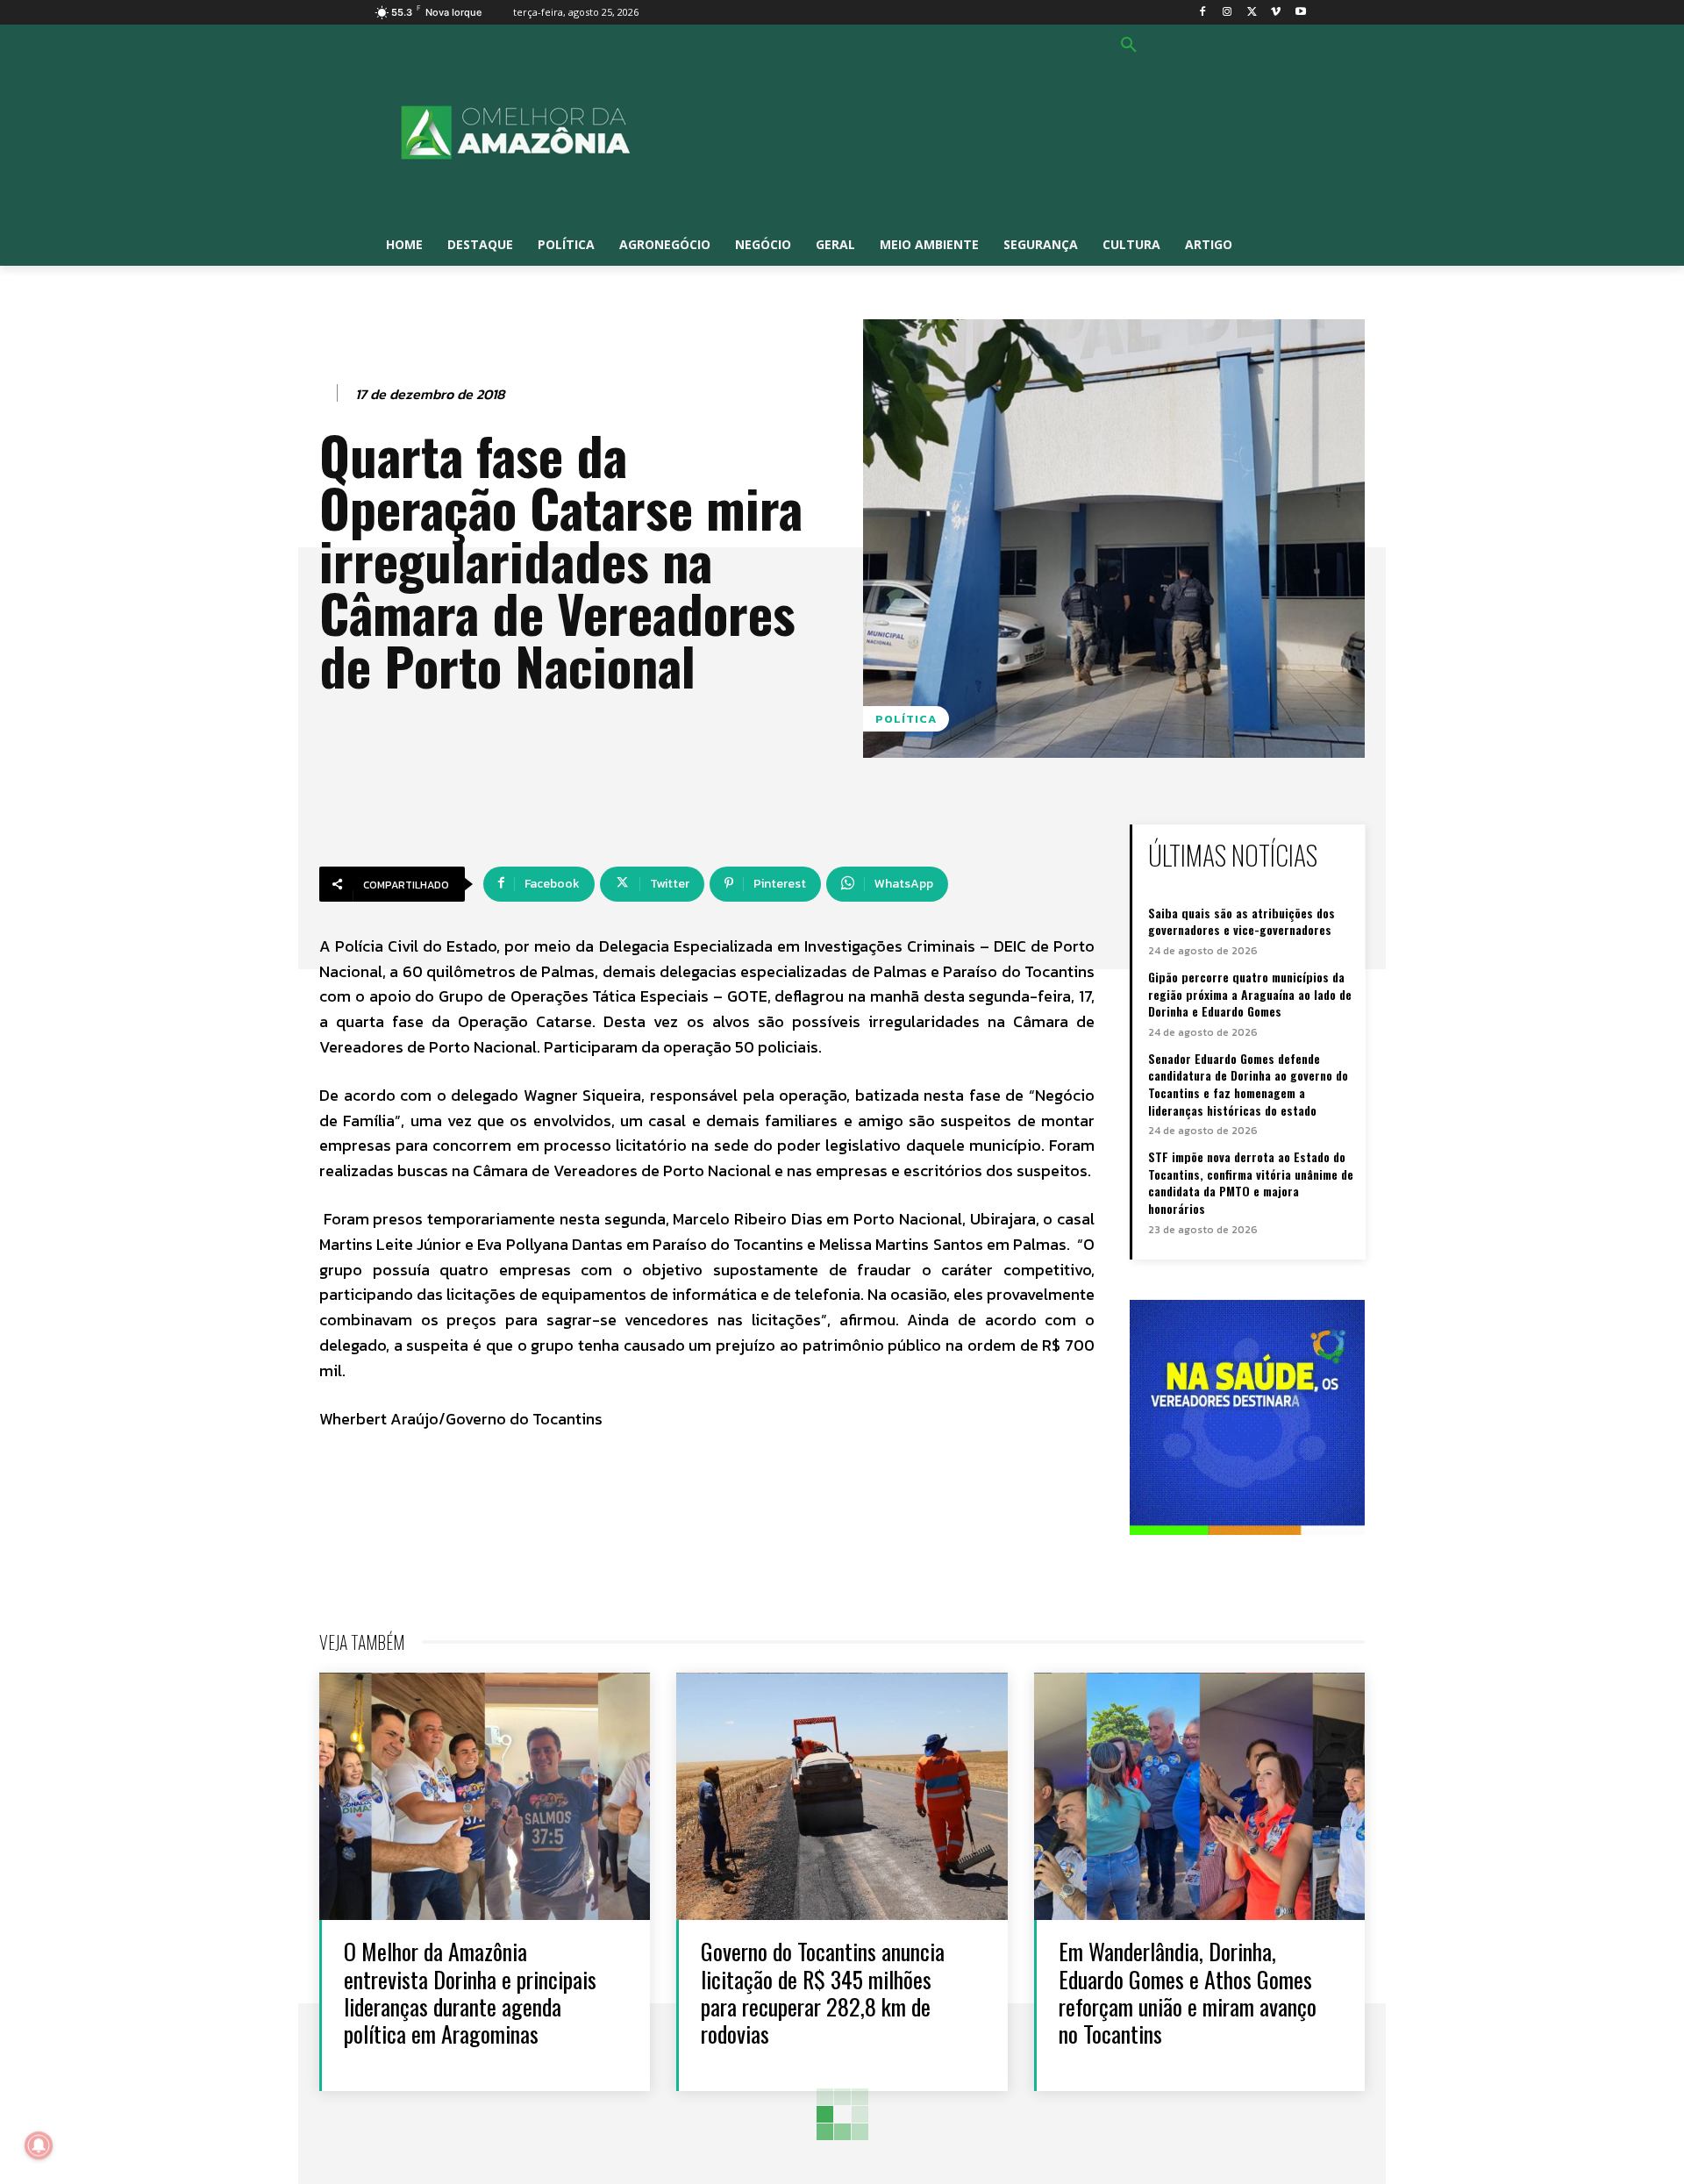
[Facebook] (1203, 13)
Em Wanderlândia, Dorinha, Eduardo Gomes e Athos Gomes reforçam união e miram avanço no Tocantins (1188, 1992)
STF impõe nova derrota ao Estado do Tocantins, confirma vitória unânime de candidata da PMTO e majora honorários (1251, 1182)
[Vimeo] (1276, 13)
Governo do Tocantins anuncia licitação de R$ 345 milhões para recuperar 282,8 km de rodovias (823, 1992)
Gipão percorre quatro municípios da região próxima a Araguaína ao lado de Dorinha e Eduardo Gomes (1250, 994)
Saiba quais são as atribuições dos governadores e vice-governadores (1242, 921)
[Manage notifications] (39, 2145)
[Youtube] (1300, 13)
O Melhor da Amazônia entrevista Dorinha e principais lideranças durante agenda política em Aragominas (470, 1992)
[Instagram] (1227, 13)
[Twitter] (1252, 13)
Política (906, 719)
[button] (1129, 46)
